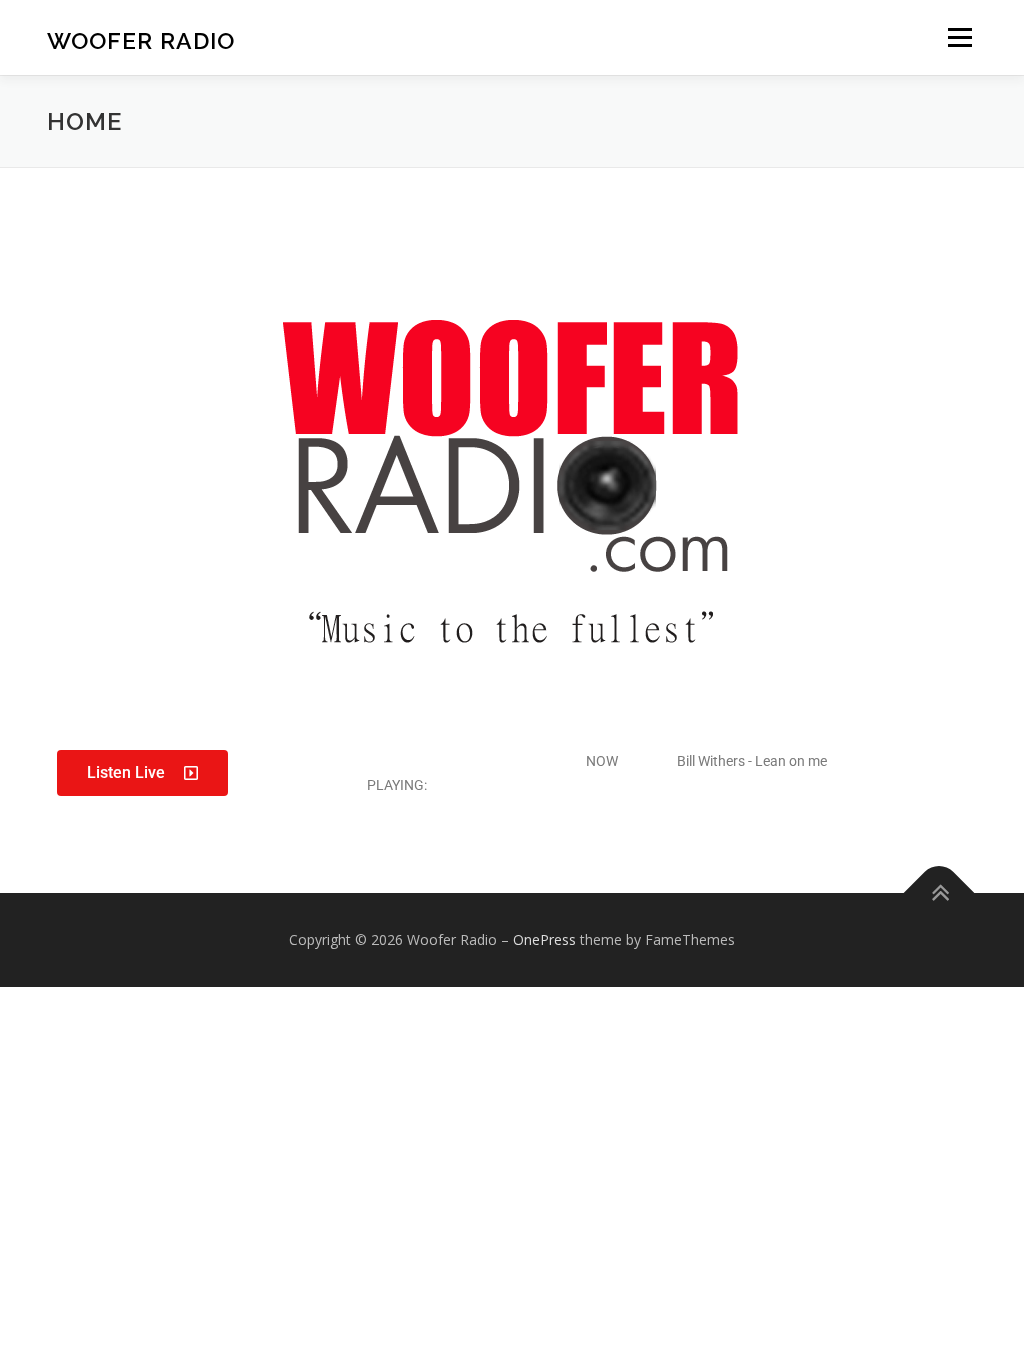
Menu (959, 37)
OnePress (544, 939)
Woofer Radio (141, 40)
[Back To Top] (939, 892)
